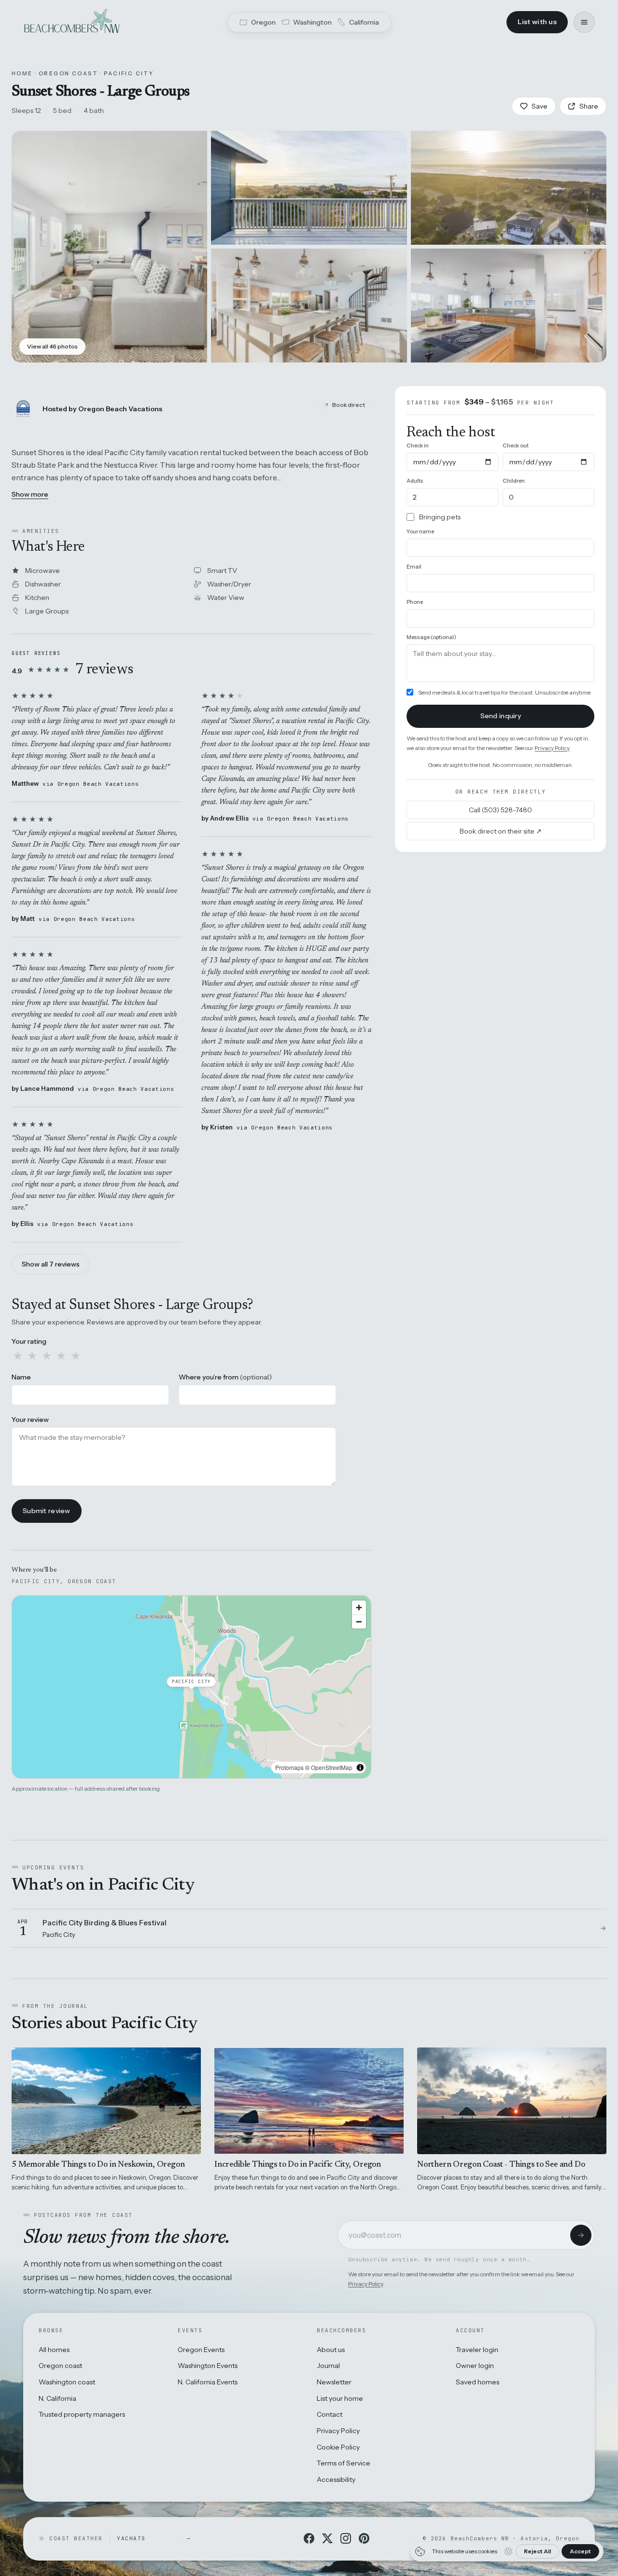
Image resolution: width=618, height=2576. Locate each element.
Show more (30, 494)
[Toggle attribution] (360, 1768)
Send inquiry (501, 716)
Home (22, 73)
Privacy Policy (552, 747)
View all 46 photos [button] (52, 346)
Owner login (475, 2366)
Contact (330, 2414)
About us (331, 2350)
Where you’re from (225, 1377)
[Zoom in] (359, 1608)
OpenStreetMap (332, 1767)
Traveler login (477, 2350)
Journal (328, 2366)
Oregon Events (201, 2350)
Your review (30, 1420)
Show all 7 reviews (51, 1264)
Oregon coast (60, 2366)
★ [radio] (18, 1356)
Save (540, 106)
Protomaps (289, 1767)
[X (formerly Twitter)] (327, 2538)
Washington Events (208, 2366)
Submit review (47, 1511)
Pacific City (129, 73)
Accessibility (336, 2479)
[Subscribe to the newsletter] (581, 2235)
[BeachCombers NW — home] (71, 22)
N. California (57, 2398)
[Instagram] (346, 2538)
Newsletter (334, 2382)
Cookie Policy (338, 2447)
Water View (226, 598)
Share (589, 106)
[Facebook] (309, 2538)
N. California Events (208, 2382)
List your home (340, 2398)
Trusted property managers (82, 2414)
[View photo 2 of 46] (309, 188)
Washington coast (67, 2382)
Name (21, 1377)
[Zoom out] (359, 1622)
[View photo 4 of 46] (309, 306)
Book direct (349, 405)
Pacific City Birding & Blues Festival (105, 1923)
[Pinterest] (364, 2538)
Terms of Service (344, 2463)
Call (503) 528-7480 (500, 809)
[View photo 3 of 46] (509, 188)
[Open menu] (584, 22)
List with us (537, 22)
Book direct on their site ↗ (501, 831)
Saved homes (478, 2382)
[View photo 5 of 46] (509, 306)
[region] (191, 1687)
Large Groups (47, 611)
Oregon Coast (68, 73)
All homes (54, 2350)
